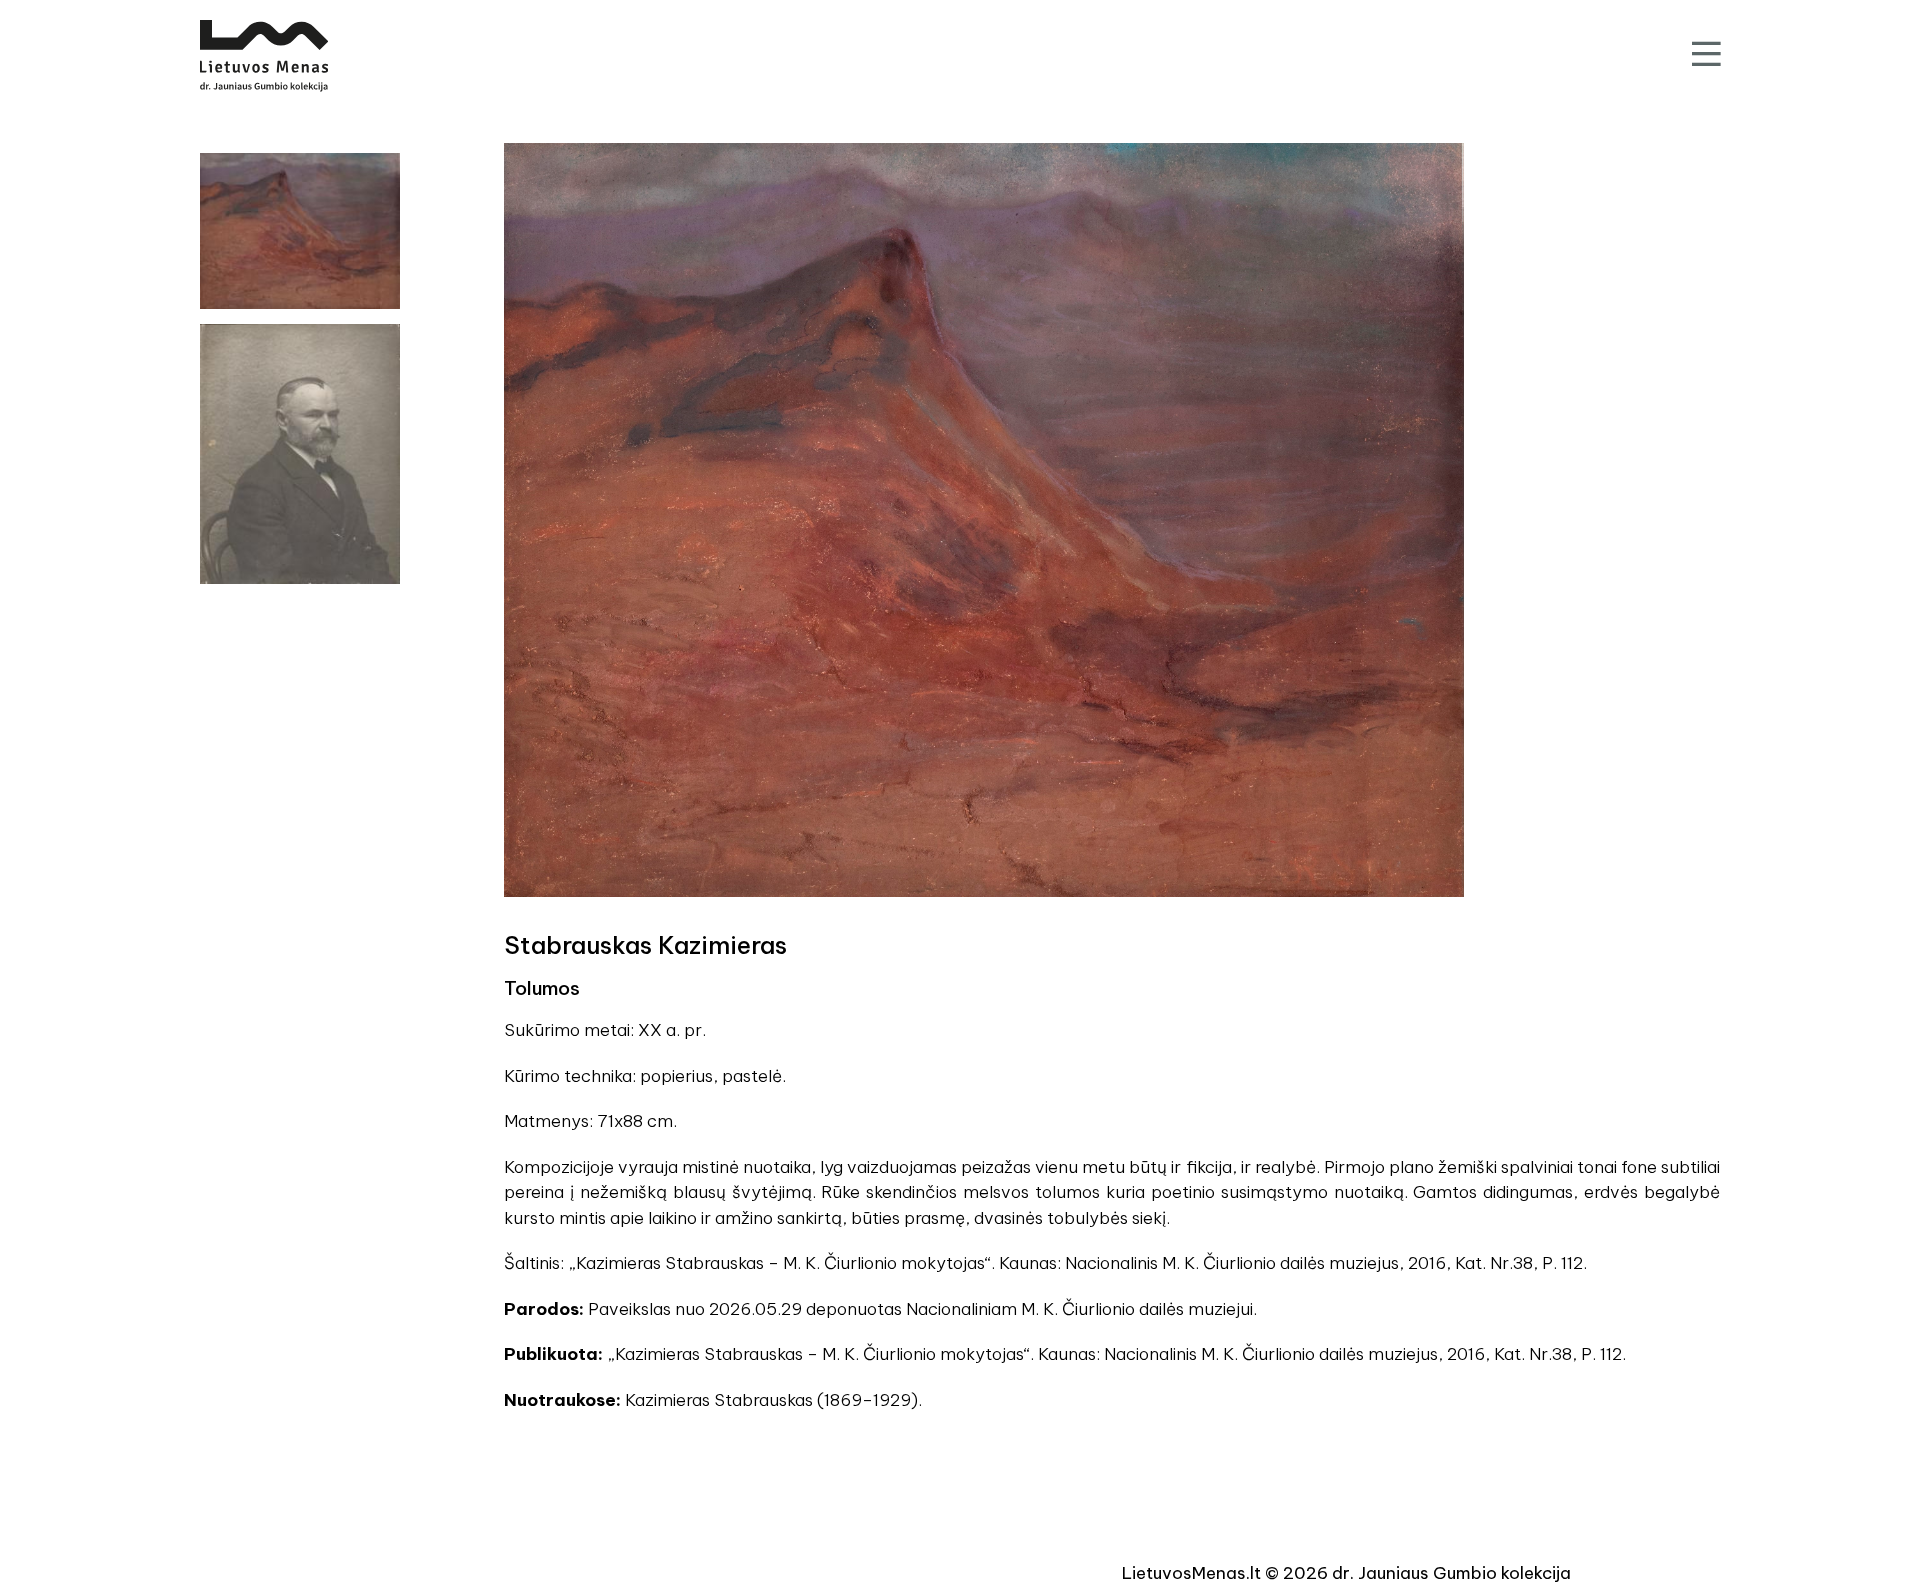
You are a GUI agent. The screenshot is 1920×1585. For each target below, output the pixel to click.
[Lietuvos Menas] (264, 56)
